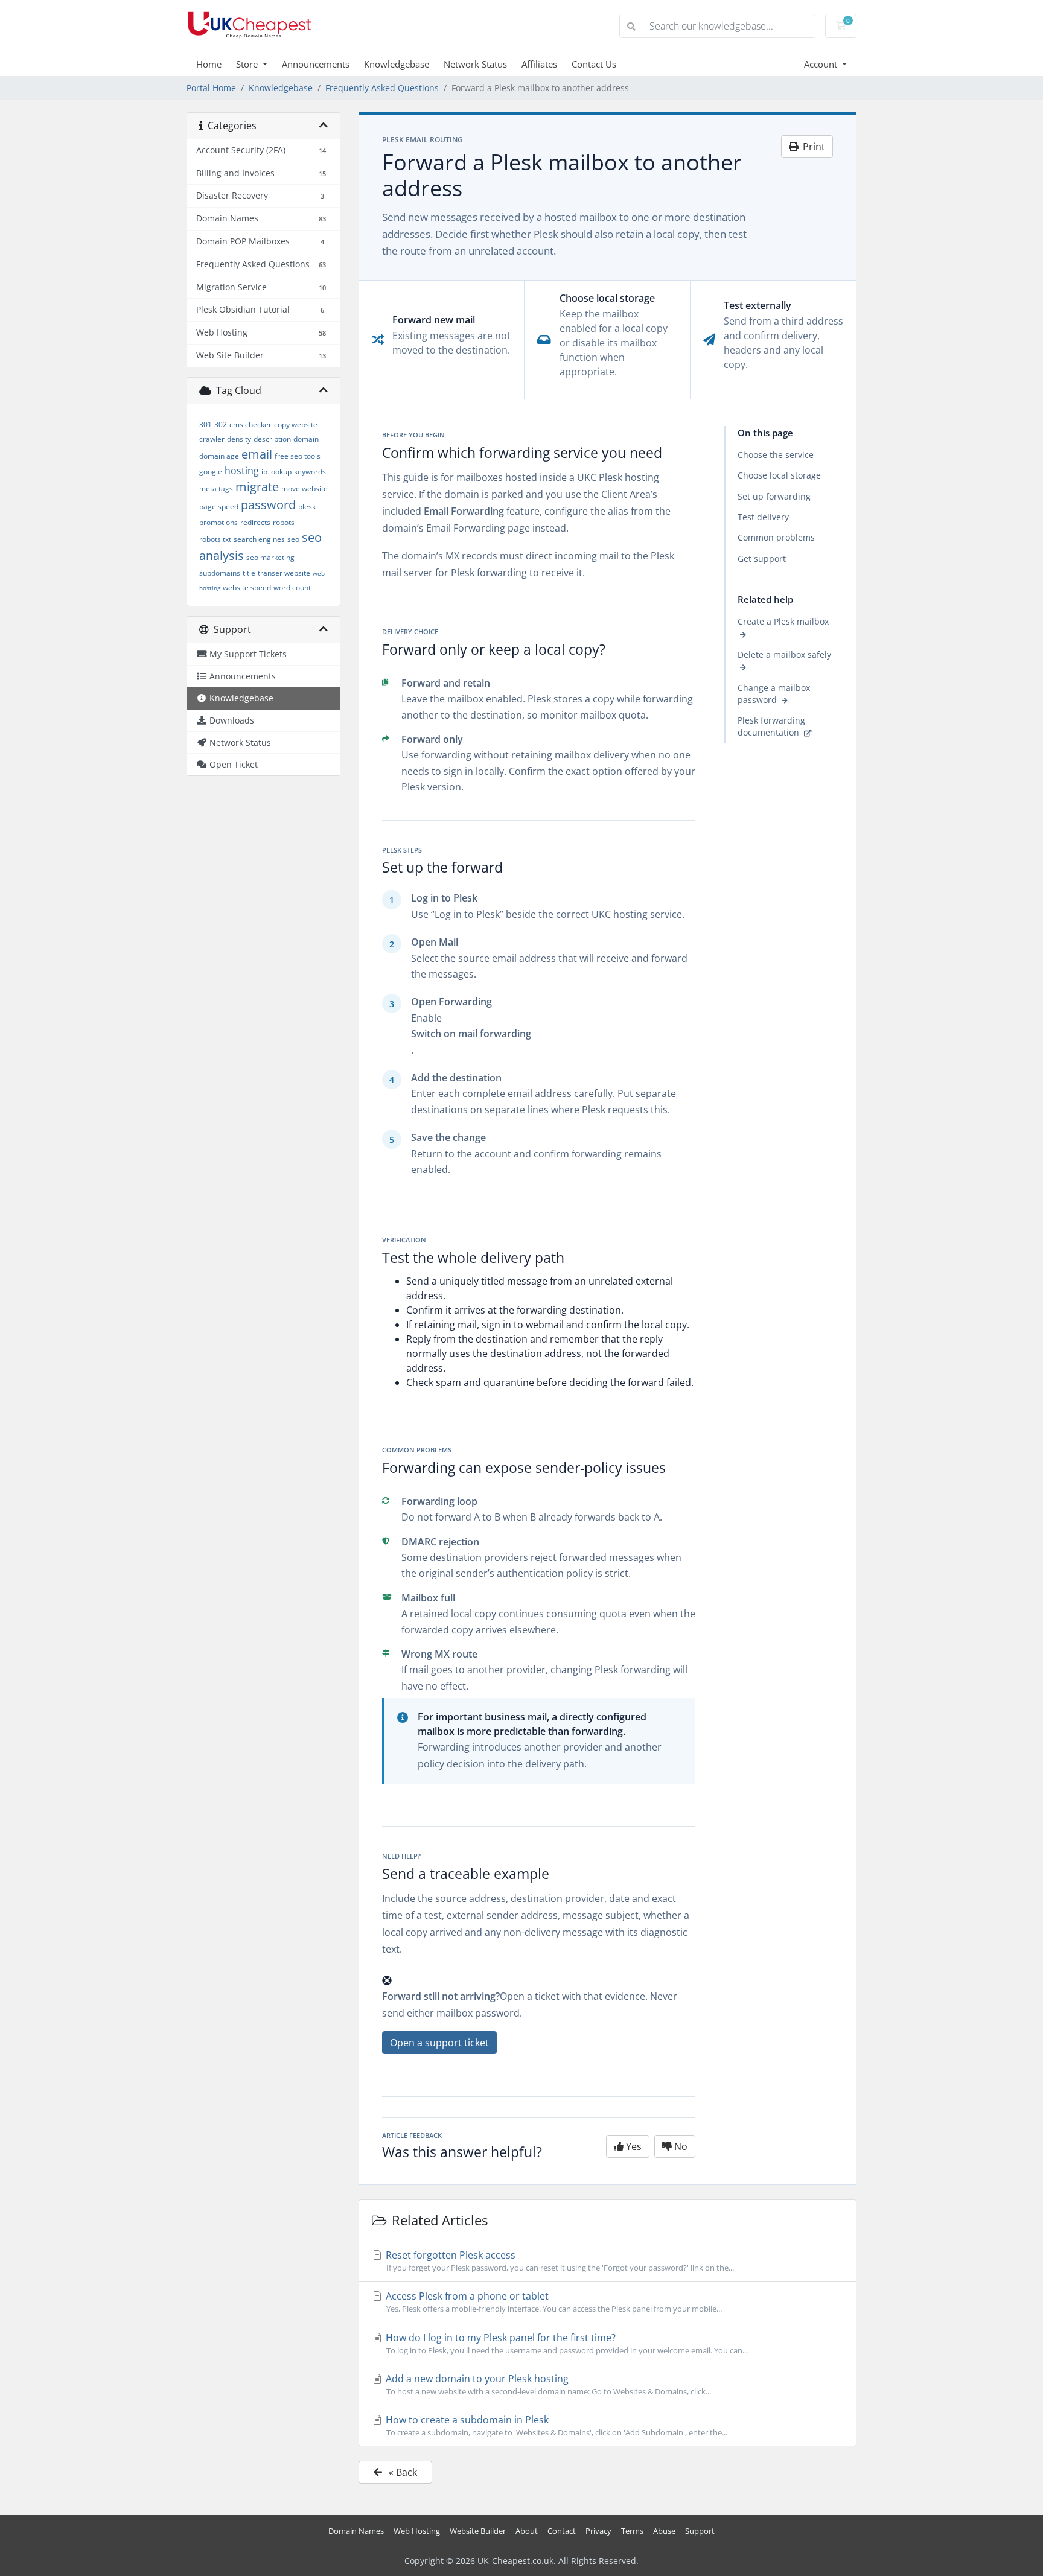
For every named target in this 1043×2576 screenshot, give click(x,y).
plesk (307, 507)
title (249, 573)
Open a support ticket (439, 2043)
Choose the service (776, 455)
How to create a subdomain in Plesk (555, 2425)
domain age (219, 456)
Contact (562, 2531)
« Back (402, 2472)
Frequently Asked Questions (382, 88)
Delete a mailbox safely (784, 655)
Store (248, 64)
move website (305, 488)
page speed (219, 507)
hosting (242, 471)
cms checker (250, 425)
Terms (632, 2531)
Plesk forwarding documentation (771, 727)
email (257, 454)
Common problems (776, 538)
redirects (255, 522)
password (268, 505)
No (680, 2146)
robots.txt (215, 539)
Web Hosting (417, 2531)
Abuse (664, 2531)
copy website (296, 425)
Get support (762, 558)
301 (206, 425)
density (239, 439)
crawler (212, 439)
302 (221, 425)
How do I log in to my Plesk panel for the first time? (566, 2343)
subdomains (220, 573)
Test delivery (763, 517)
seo (293, 539)
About (527, 2531)
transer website (284, 573)
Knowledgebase (397, 64)
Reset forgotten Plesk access (559, 2261)
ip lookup (276, 472)
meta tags (216, 488)
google (211, 472)
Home (209, 64)
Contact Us (594, 64)
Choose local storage (779, 476)
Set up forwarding (774, 496)
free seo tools (298, 456)
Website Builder (478, 2531)
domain (306, 439)
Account (822, 64)
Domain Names (356, 2531)
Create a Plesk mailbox (783, 622)
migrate (257, 487)
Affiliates (539, 64)
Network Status (475, 64)
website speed (247, 587)
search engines (259, 539)
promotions (218, 522)
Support (700, 2531)
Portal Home (211, 88)
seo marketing (270, 557)
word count (292, 587)
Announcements (316, 64)
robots (284, 522)
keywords (310, 472)
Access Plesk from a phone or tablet (553, 2302)
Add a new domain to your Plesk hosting (547, 2384)
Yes (633, 2146)
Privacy (598, 2531)
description (272, 439)
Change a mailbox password (774, 694)
